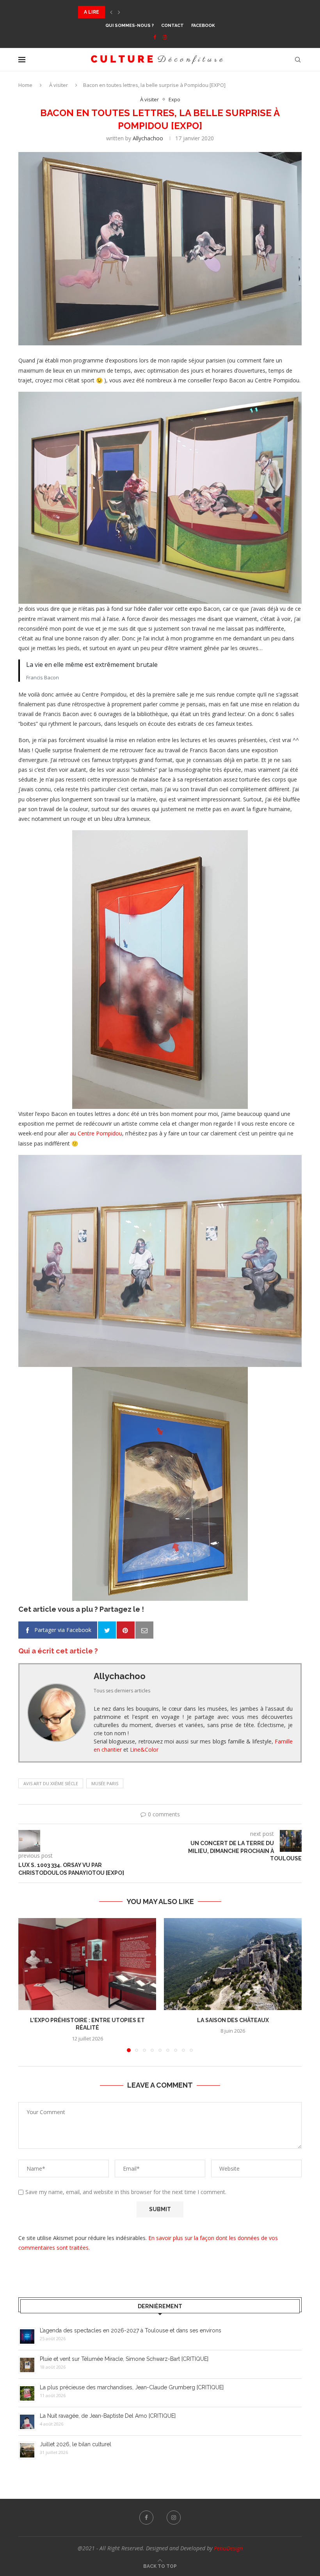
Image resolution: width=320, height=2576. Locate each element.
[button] (111, 12)
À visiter (59, 85)
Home (25, 85)
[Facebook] (155, 37)
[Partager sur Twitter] (107, 1630)
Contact (172, 26)
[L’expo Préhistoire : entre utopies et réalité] (87, 1964)
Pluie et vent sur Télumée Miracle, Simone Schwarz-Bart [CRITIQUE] (124, 2359)
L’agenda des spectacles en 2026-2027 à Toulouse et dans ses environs (131, 2330)
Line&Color (144, 1749)
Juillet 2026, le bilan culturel (76, 2444)
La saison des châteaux (233, 2020)
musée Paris (105, 1783)
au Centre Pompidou (96, 1133)
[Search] (298, 60)
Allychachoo (148, 138)
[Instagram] (165, 37)
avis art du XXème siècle (51, 1783)
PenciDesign (228, 2548)
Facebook (203, 26)
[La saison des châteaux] (233, 1964)
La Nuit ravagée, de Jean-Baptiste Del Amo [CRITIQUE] (108, 2416)
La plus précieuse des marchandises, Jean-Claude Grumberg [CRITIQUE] (175, 12)
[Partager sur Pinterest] (126, 1630)
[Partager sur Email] (144, 1630)
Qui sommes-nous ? (130, 26)
